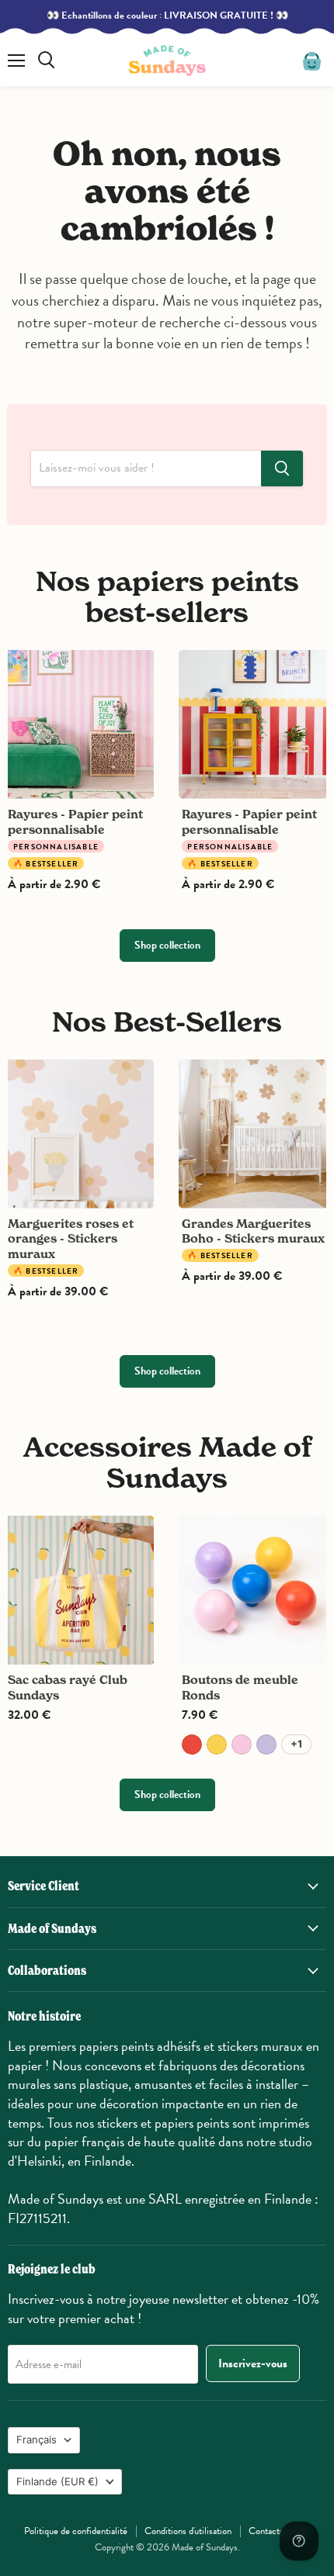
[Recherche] (282, 469)
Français (37, 2439)
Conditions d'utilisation (188, 2531)
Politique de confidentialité (76, 2531)
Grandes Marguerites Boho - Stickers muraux (253, 1231)
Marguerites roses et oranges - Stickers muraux (71, 1239)
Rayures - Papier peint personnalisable (75, 822)
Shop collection (167, 945)
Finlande (57, 2481)
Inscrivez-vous (253, 2363)
